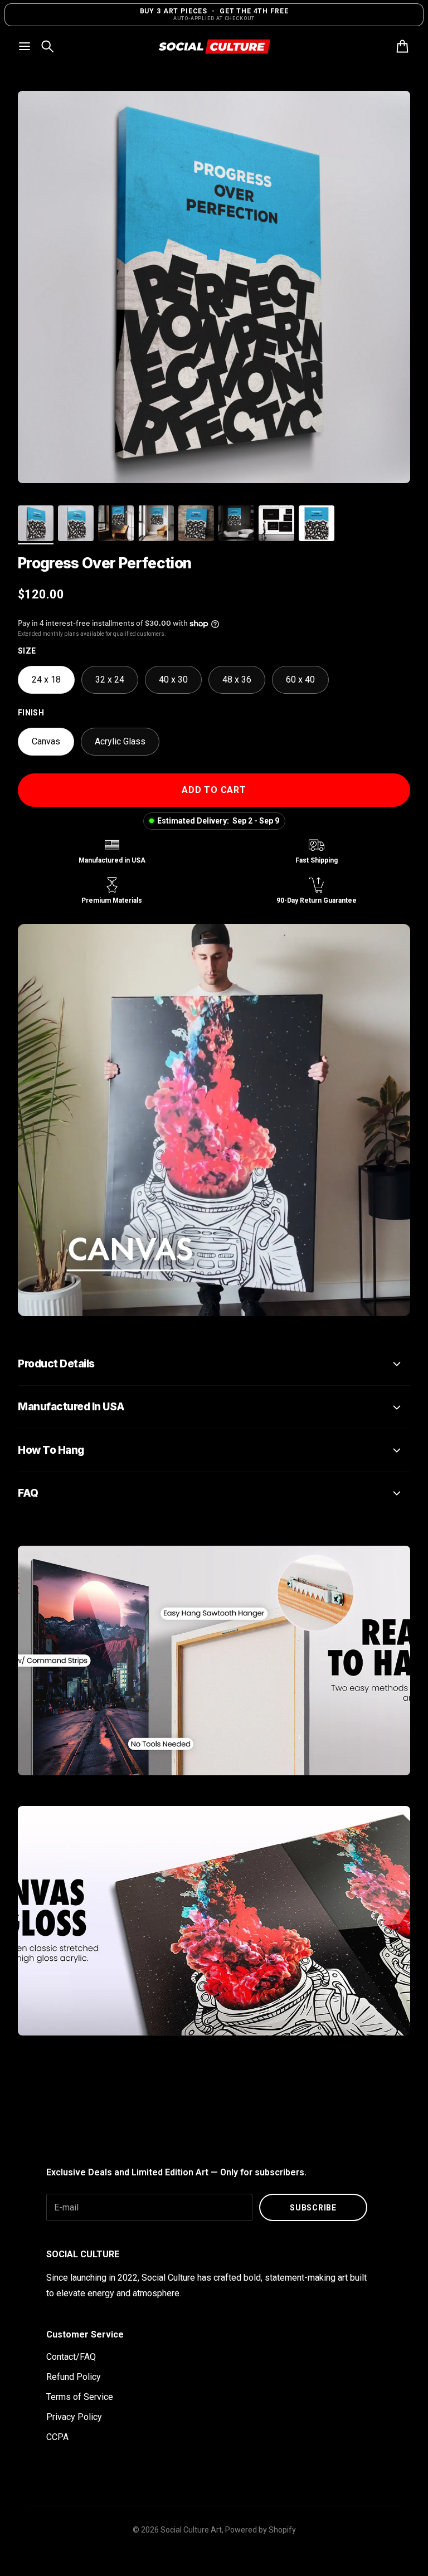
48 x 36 (237, 680)
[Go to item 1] (36, 523)
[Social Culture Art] (214, 47)
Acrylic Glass (120, 741)
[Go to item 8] (317, 523)
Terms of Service (80, 2397)
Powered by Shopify (261, 2530)
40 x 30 (173, 680)
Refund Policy (74, 2377)
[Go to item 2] (76, 523)
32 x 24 (110, 680)
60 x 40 (300, 680)
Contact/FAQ (71, 2357)
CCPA (57, 2437)
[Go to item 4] (156, 523)
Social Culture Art (191, 2530)
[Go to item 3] (116, 523)
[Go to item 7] (276, 523)
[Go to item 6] (236, 523)
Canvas (46, 741)
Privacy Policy (74, 2417)
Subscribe (313, 2208)
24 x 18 (46, 680)
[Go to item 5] (196, 523)
